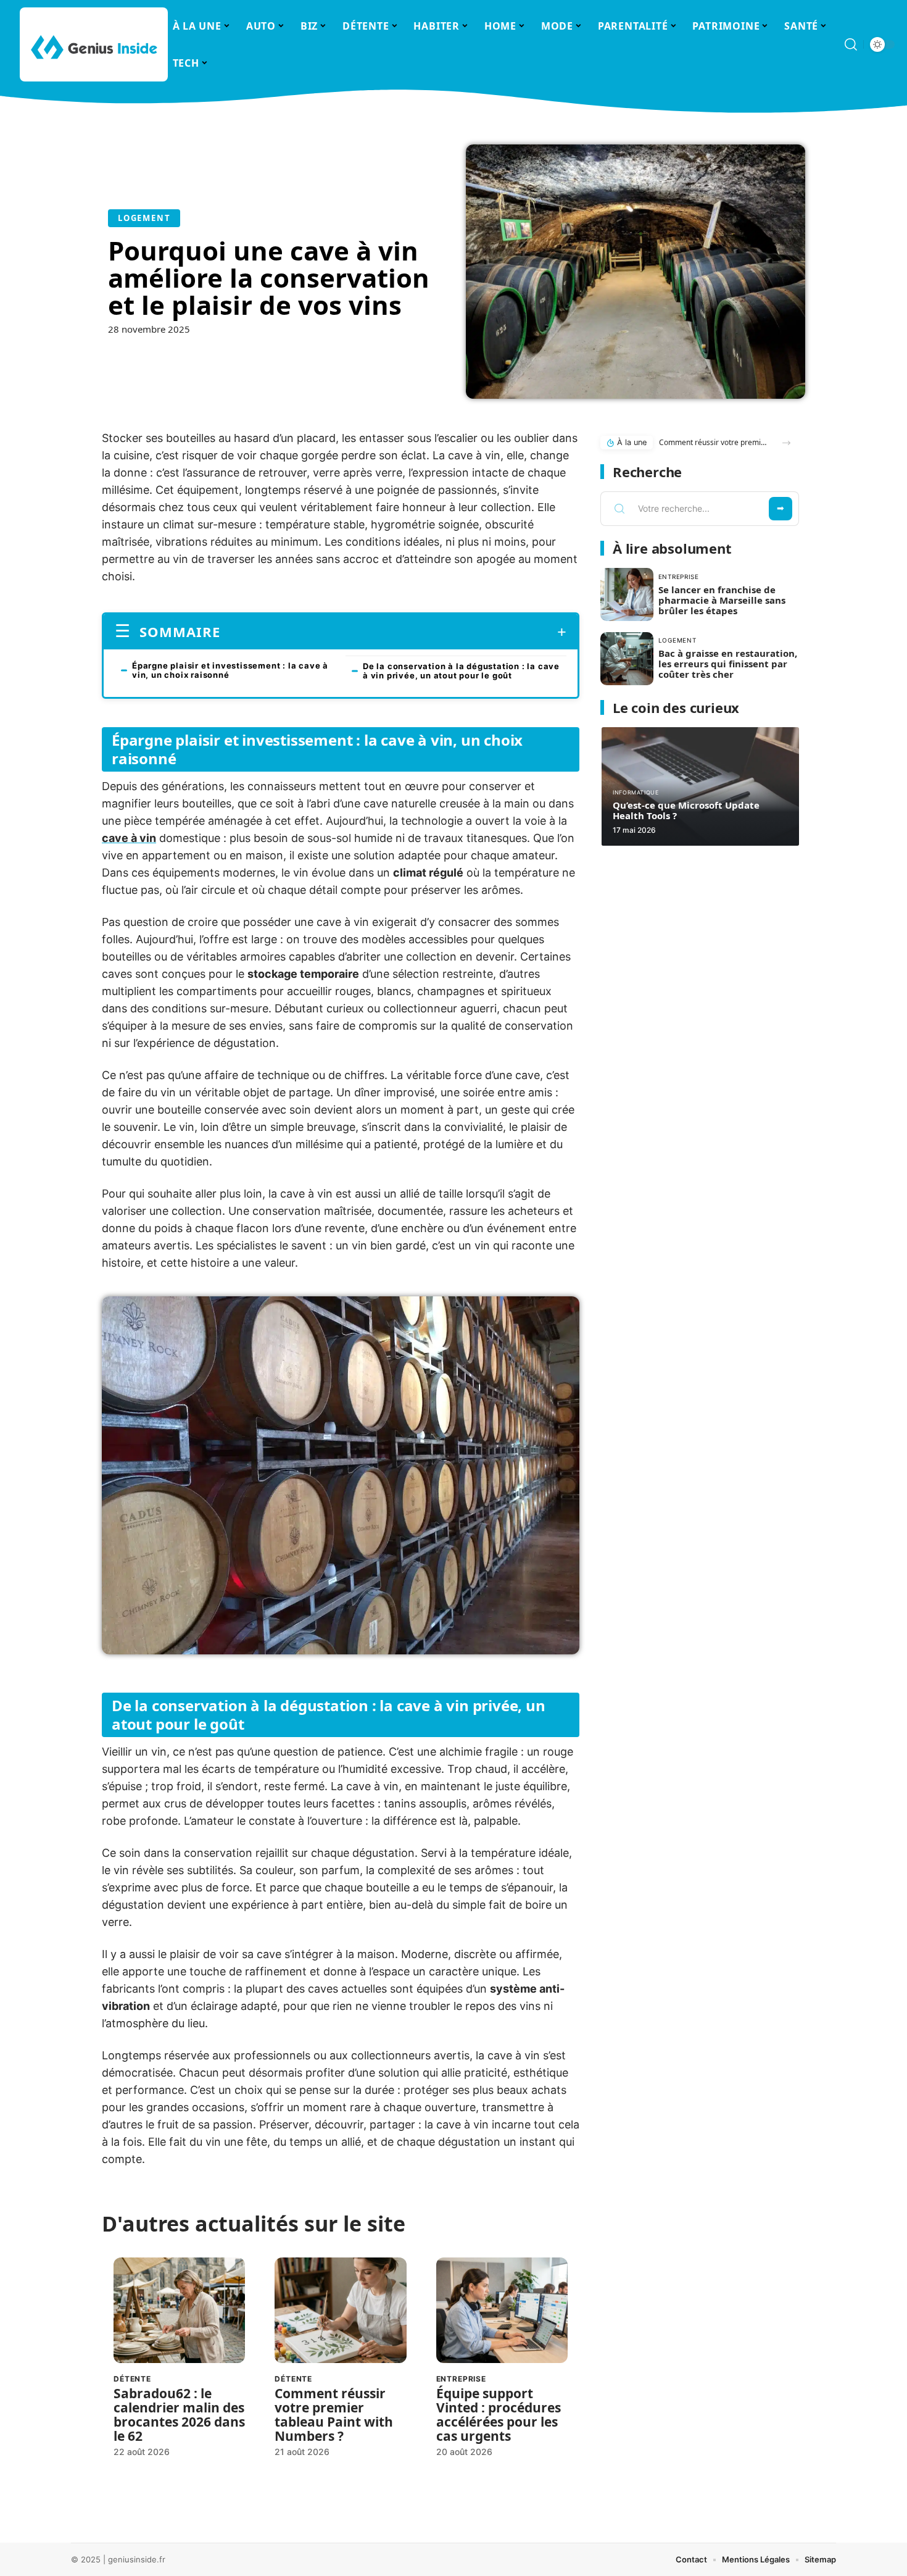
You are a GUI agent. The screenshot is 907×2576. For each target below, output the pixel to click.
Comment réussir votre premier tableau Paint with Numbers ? (334, 2415)
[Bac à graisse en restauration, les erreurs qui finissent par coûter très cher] (627, 659)
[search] (851, 44)
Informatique (636, 792)
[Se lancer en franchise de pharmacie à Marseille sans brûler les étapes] (627, 594)
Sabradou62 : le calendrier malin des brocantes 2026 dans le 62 (179, 2415)
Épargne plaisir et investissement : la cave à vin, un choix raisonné (230, 670)
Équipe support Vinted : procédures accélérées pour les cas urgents (499, 2415)
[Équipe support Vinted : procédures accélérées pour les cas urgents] (502, 2310)
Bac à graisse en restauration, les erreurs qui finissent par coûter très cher (728, 664)
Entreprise (461, 2379)
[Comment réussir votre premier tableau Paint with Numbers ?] (340, 2310)
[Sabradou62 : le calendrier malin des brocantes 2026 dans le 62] (179, 2310)
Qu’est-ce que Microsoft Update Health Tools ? (686, 810)
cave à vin (129, 838)
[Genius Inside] (94, 44)
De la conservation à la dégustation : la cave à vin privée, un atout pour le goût (461, 671)
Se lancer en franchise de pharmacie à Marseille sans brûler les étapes (722, 600)
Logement (144, 218)
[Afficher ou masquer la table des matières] (393, 632)
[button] (786, 443)
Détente (132, 2379)
